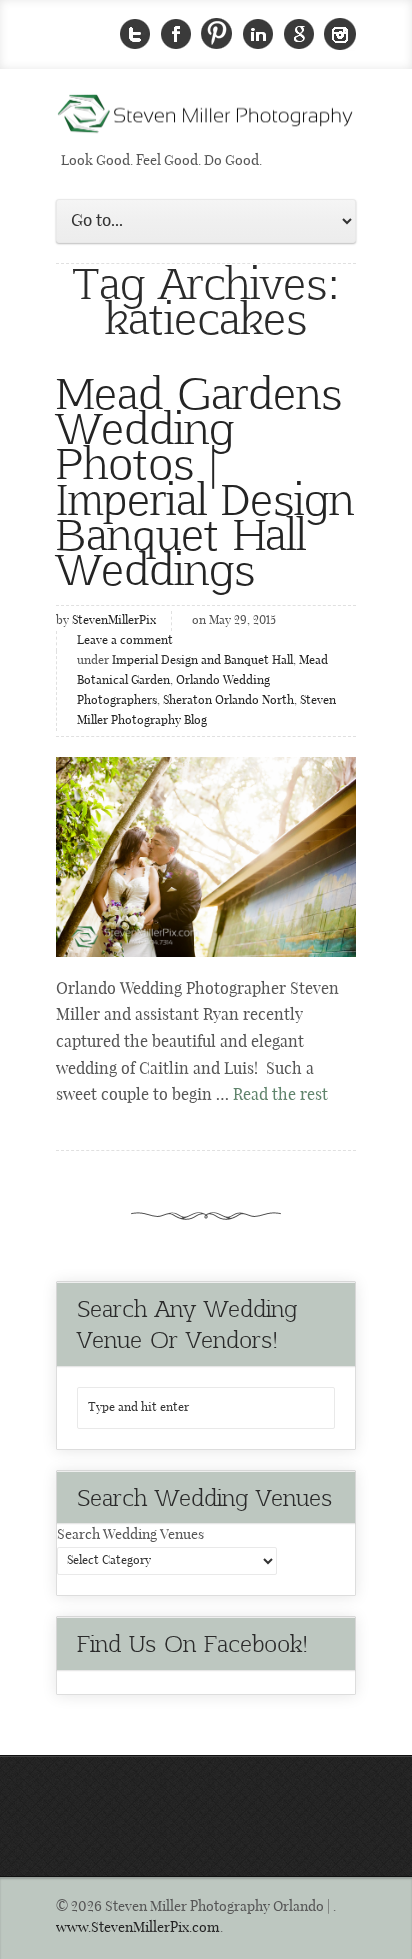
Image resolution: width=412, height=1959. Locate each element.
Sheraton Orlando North (228, 701)
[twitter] (135, 34)
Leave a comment (125, 641)
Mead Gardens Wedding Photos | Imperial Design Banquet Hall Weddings (205, 479)
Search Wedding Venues (130, 1535)
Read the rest (280, 1095)
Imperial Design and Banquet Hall (202, 661)
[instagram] (340, 34)
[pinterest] (217, 34)
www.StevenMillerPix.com (138, 1928)
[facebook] (176, 34)
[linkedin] (258, 34)
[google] (299, 34)
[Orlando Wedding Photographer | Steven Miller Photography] (206, 120)
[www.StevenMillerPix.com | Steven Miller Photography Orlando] (206, 857)
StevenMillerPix (114, 621)
